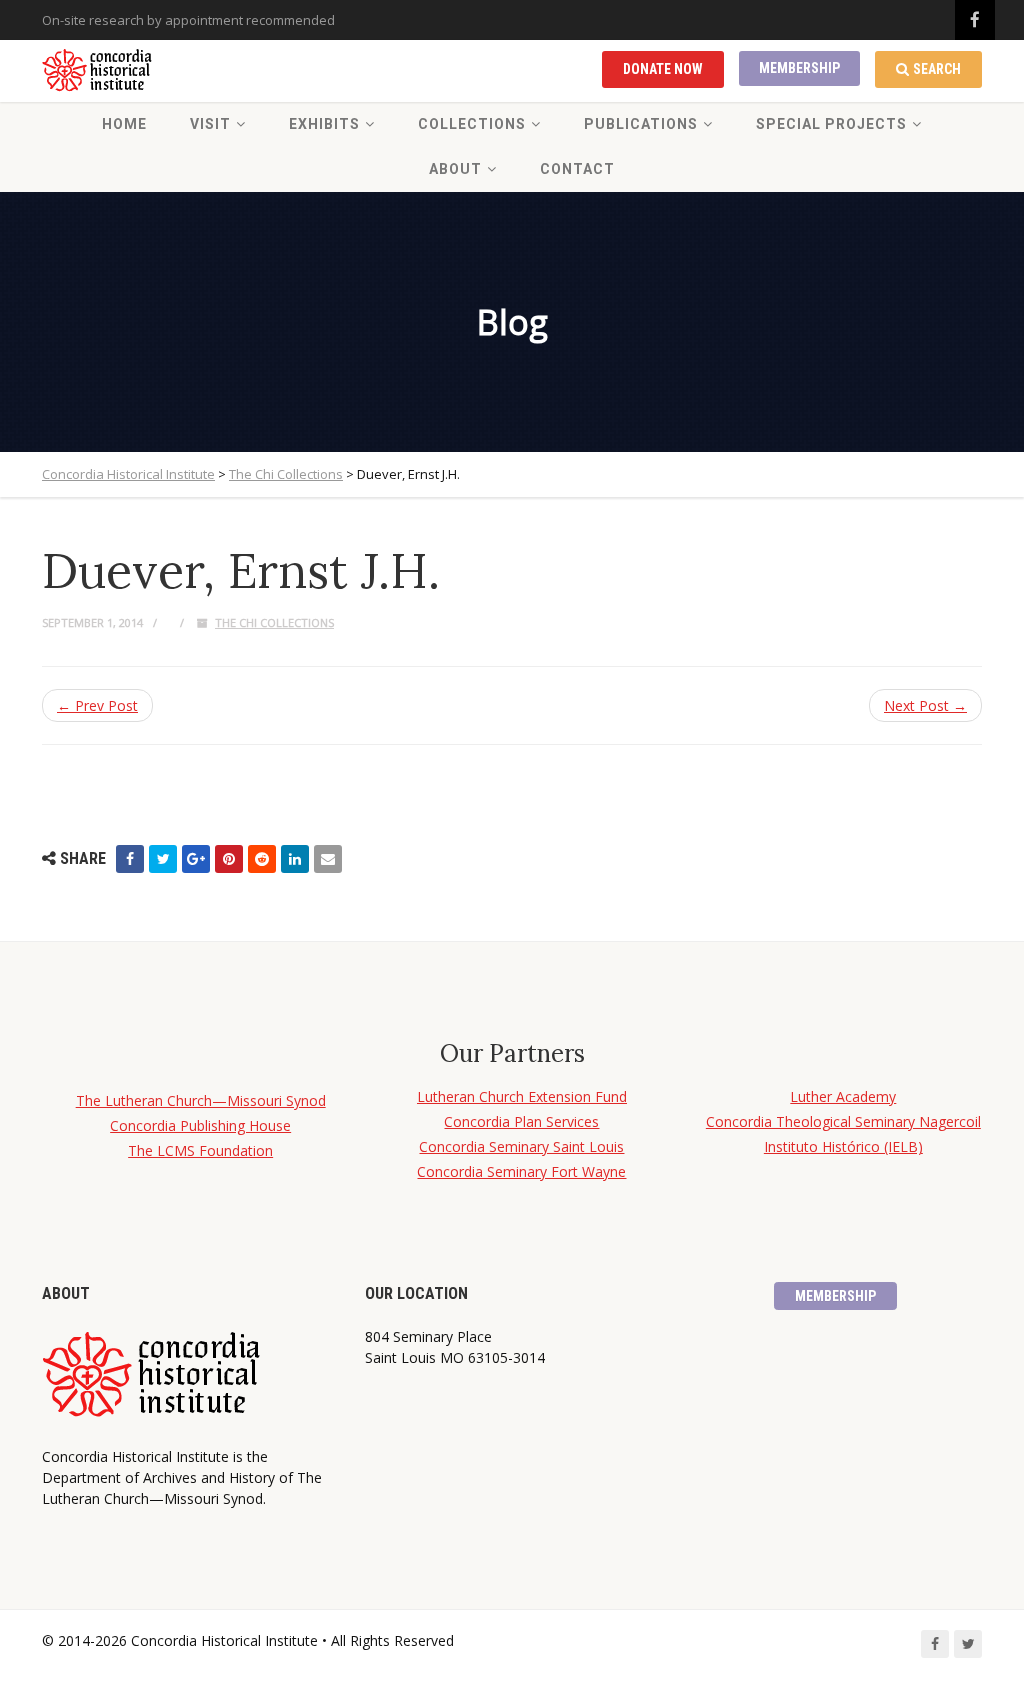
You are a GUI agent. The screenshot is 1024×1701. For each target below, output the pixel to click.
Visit (210, 124)
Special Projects (831, 124)
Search (937, 69)
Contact (577, 169)
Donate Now (663, 69)
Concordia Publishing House (200, 1125)
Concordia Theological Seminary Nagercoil (843, 1121)
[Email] (328, 859)
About (455, 169)
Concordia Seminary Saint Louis (521, 1146)
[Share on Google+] (196, 859)
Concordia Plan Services (521, 1121)
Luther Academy (843, 1096)
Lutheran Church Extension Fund (522, 1096)
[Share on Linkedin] (295, 859)
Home (124, 124)
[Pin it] (229, 859)
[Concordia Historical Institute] (98, 71)
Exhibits (324, 124)
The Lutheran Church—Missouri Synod (201, 1100)
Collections (472, 124)
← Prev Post (97, 705)
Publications (641, 124)
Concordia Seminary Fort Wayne (521, 1171)
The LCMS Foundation (200, 1150)
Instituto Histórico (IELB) (843, 1146)
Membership (799, 68)
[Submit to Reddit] (262, 859)
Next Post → (925, 705)
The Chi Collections (274, 622)
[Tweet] (163, 859)
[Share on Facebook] (130, 859)
